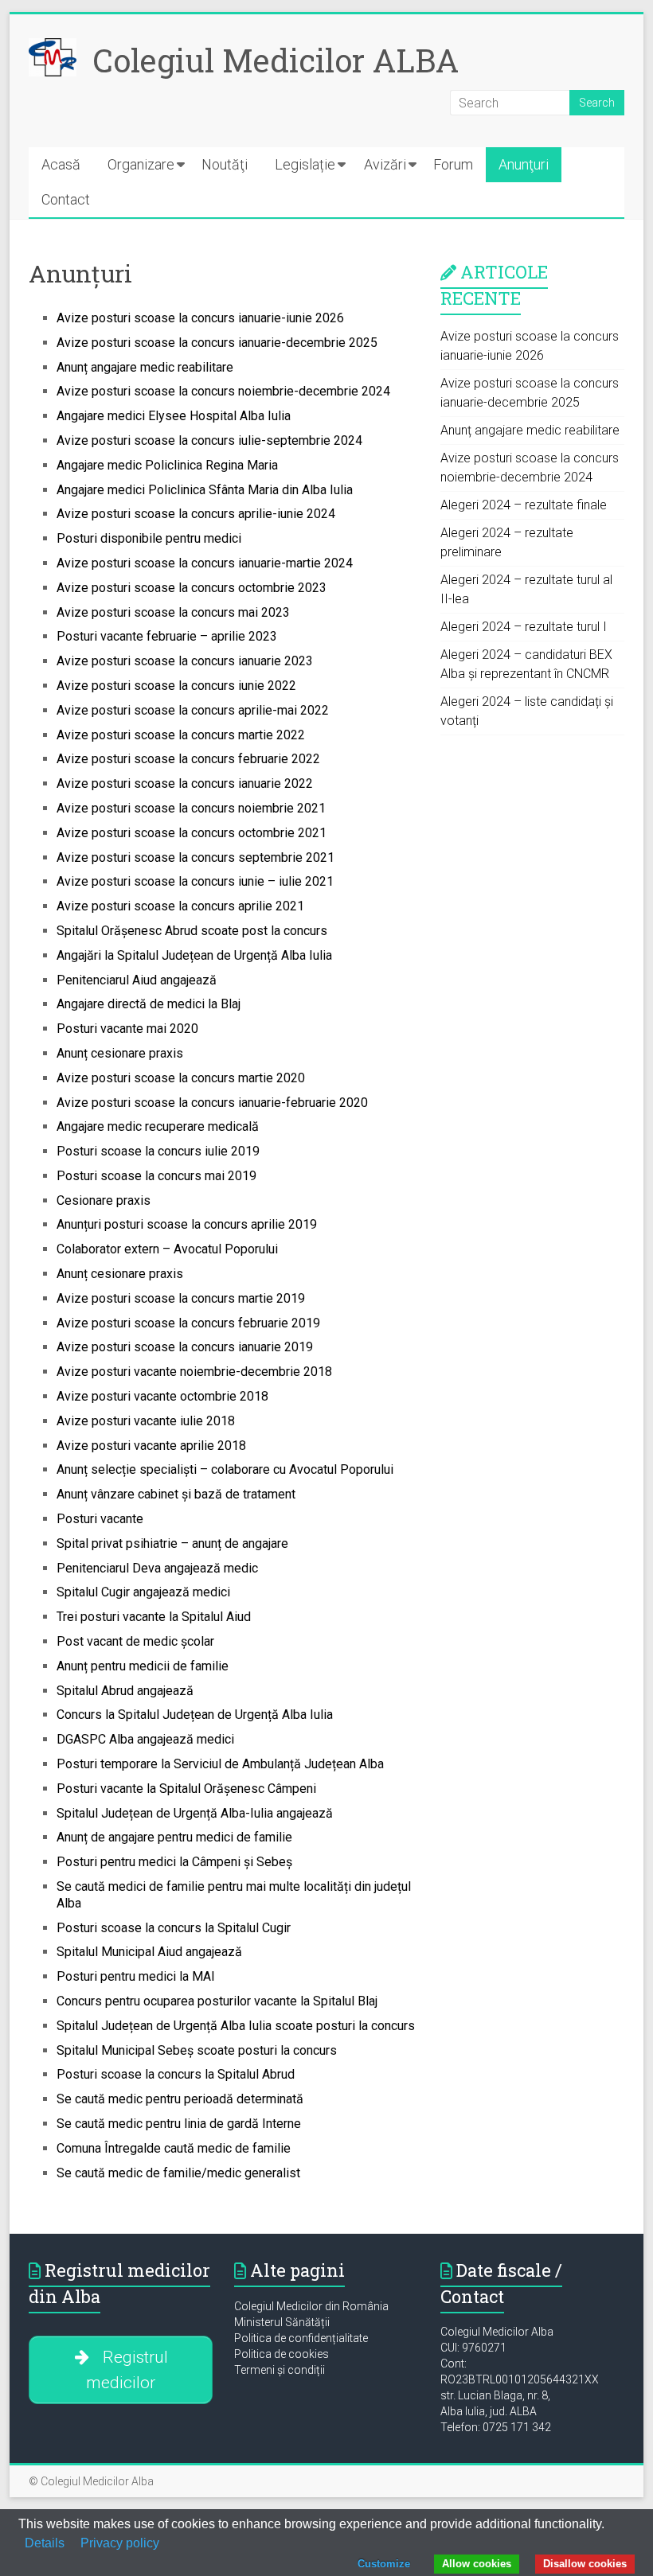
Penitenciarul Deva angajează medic (157, 1568)
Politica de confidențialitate (301, 2338)
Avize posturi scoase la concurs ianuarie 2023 (185, 661)
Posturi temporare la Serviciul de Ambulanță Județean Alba (220, 1764)
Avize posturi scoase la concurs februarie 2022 (188, 759)
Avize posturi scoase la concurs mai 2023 (173, 612)
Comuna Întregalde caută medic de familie (174, 2148)
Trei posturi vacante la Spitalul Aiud (154, 1617)
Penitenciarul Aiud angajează (137, 980)
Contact (66, 199)
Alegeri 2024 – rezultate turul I (524, 627)
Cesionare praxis (104, 1200)
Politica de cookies (282, 2354)
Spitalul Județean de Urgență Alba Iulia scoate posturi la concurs (236, 2026)
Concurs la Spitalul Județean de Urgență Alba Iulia (195, 1715)
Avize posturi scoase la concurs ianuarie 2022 (185, 783)
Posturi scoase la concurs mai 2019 (156, 1176)
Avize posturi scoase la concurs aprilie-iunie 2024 (196, 514)
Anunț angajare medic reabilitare (145, 367)
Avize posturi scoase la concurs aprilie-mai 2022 (193, 710)
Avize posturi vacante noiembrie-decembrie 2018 (194, 1372)
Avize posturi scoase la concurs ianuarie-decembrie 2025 (217, 343)
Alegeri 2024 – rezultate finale (524, 505)
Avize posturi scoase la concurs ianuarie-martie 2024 (205, 563)
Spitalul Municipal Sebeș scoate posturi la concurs (197, 2050)
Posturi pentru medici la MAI (136, 1976)
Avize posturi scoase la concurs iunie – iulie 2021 (195, 881)
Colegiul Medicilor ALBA (276, 60)
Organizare (141, 164)
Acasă (61, 164)
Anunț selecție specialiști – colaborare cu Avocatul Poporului (225, 1469)
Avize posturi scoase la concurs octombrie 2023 (192, 588)
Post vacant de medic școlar (135, 1641)
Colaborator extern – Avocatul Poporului (167, 1249)
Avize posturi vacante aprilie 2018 (151, 1446)
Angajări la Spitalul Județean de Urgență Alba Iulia (194, 955)
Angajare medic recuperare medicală (158, 1126)
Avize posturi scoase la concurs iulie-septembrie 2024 (209, 440)
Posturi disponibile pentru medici (149, 538)
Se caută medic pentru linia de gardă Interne (179, 2124)
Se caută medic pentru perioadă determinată (180, 2099)
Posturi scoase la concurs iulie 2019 (158, 1151)
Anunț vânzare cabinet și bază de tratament (176, 1494)
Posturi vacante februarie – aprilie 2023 (167, 636)
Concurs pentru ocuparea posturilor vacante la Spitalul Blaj (217, 2001)
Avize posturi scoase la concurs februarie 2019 (188, 1323)
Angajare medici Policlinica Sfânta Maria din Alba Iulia (205, 490)
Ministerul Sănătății (282, 2322)
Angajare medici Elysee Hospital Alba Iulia (174, 416)
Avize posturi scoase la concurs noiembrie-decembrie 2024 (223, 391)
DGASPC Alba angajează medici (145, 1739)
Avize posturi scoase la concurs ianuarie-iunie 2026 (200, 318)
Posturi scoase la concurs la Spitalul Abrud (176, 2074)
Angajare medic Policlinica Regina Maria (167, 465)
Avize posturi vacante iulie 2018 (146, 1421)
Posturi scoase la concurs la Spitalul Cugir (174, 1928)
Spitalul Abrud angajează (125, 1691)
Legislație (305, 164)
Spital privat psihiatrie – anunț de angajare (172, 1543)
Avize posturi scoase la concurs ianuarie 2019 (185, 1347)
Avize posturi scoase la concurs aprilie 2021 (180, 906)
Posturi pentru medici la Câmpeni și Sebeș (174, 1862)
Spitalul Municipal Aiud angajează (149, 1952)
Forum (453, 164)
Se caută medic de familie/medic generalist (178, 2173)
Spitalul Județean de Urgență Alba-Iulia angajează (195, 1813)
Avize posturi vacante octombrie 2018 (162, 1396)
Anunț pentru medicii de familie (143, 1666)
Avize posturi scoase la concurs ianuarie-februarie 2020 (212, 1103)
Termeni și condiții (280, 2370)
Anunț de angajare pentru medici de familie (174, 1837)
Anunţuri (524, 164)
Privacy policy (120, 2543)
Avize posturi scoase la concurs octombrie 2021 (192, 833)
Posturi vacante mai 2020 (127, 1029)
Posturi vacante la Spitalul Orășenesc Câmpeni (186, 1789)
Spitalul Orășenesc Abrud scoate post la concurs (192, 931)
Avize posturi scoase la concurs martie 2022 (181, 735)
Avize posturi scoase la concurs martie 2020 (181, 1078)
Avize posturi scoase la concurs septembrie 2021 (196, 857)
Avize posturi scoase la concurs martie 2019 (181, 1298)
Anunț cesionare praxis (120, 1053)
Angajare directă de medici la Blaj (149, 1004)
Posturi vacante (100, 1519)
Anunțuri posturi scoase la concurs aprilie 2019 (187, 1224)
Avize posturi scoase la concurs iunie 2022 (176, 686)
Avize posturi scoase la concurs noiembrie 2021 (191, 808)
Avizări (385, 164)
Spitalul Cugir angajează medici (143, 1592)
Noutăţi (225, 164)
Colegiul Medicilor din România (311, 2306)
